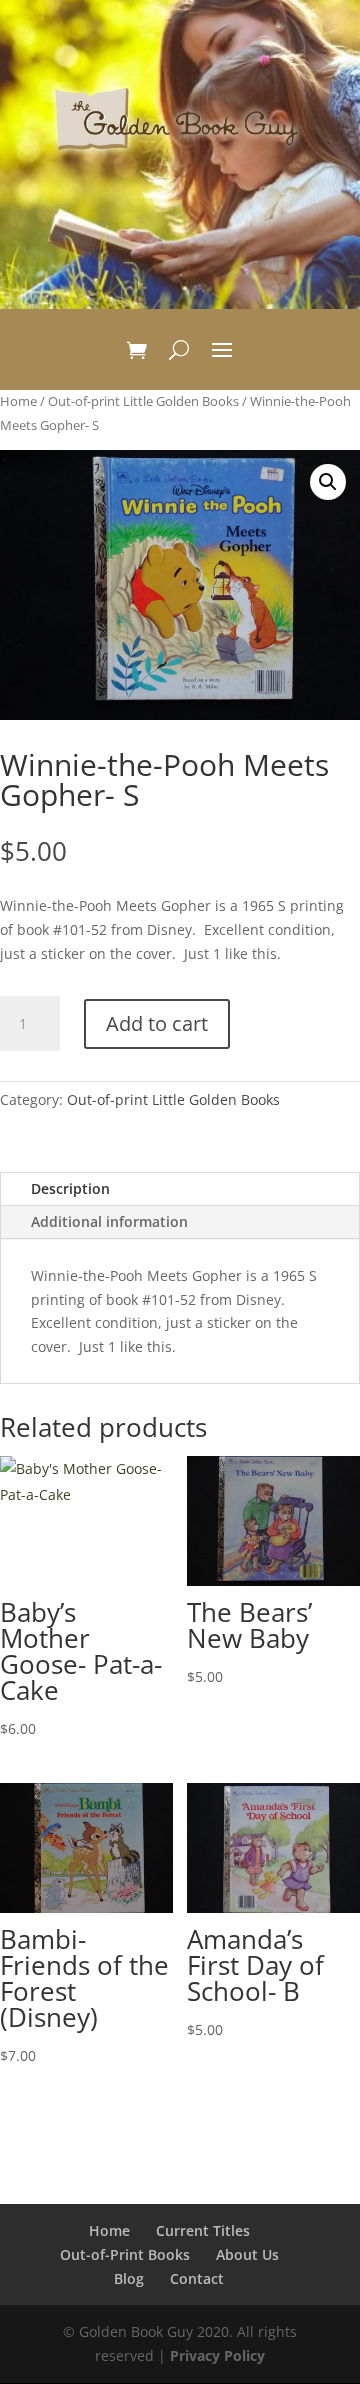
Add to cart (157, 1023)
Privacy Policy (217, 2355)
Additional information (109, 1221)
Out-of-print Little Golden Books (143, 401)
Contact (197, 2278)
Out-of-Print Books (125, 2254)
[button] (328, 482)
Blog (129, 2278)
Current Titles (203, 2230)
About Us (247, 2254)
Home (18, 401)
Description (70, 1188)
